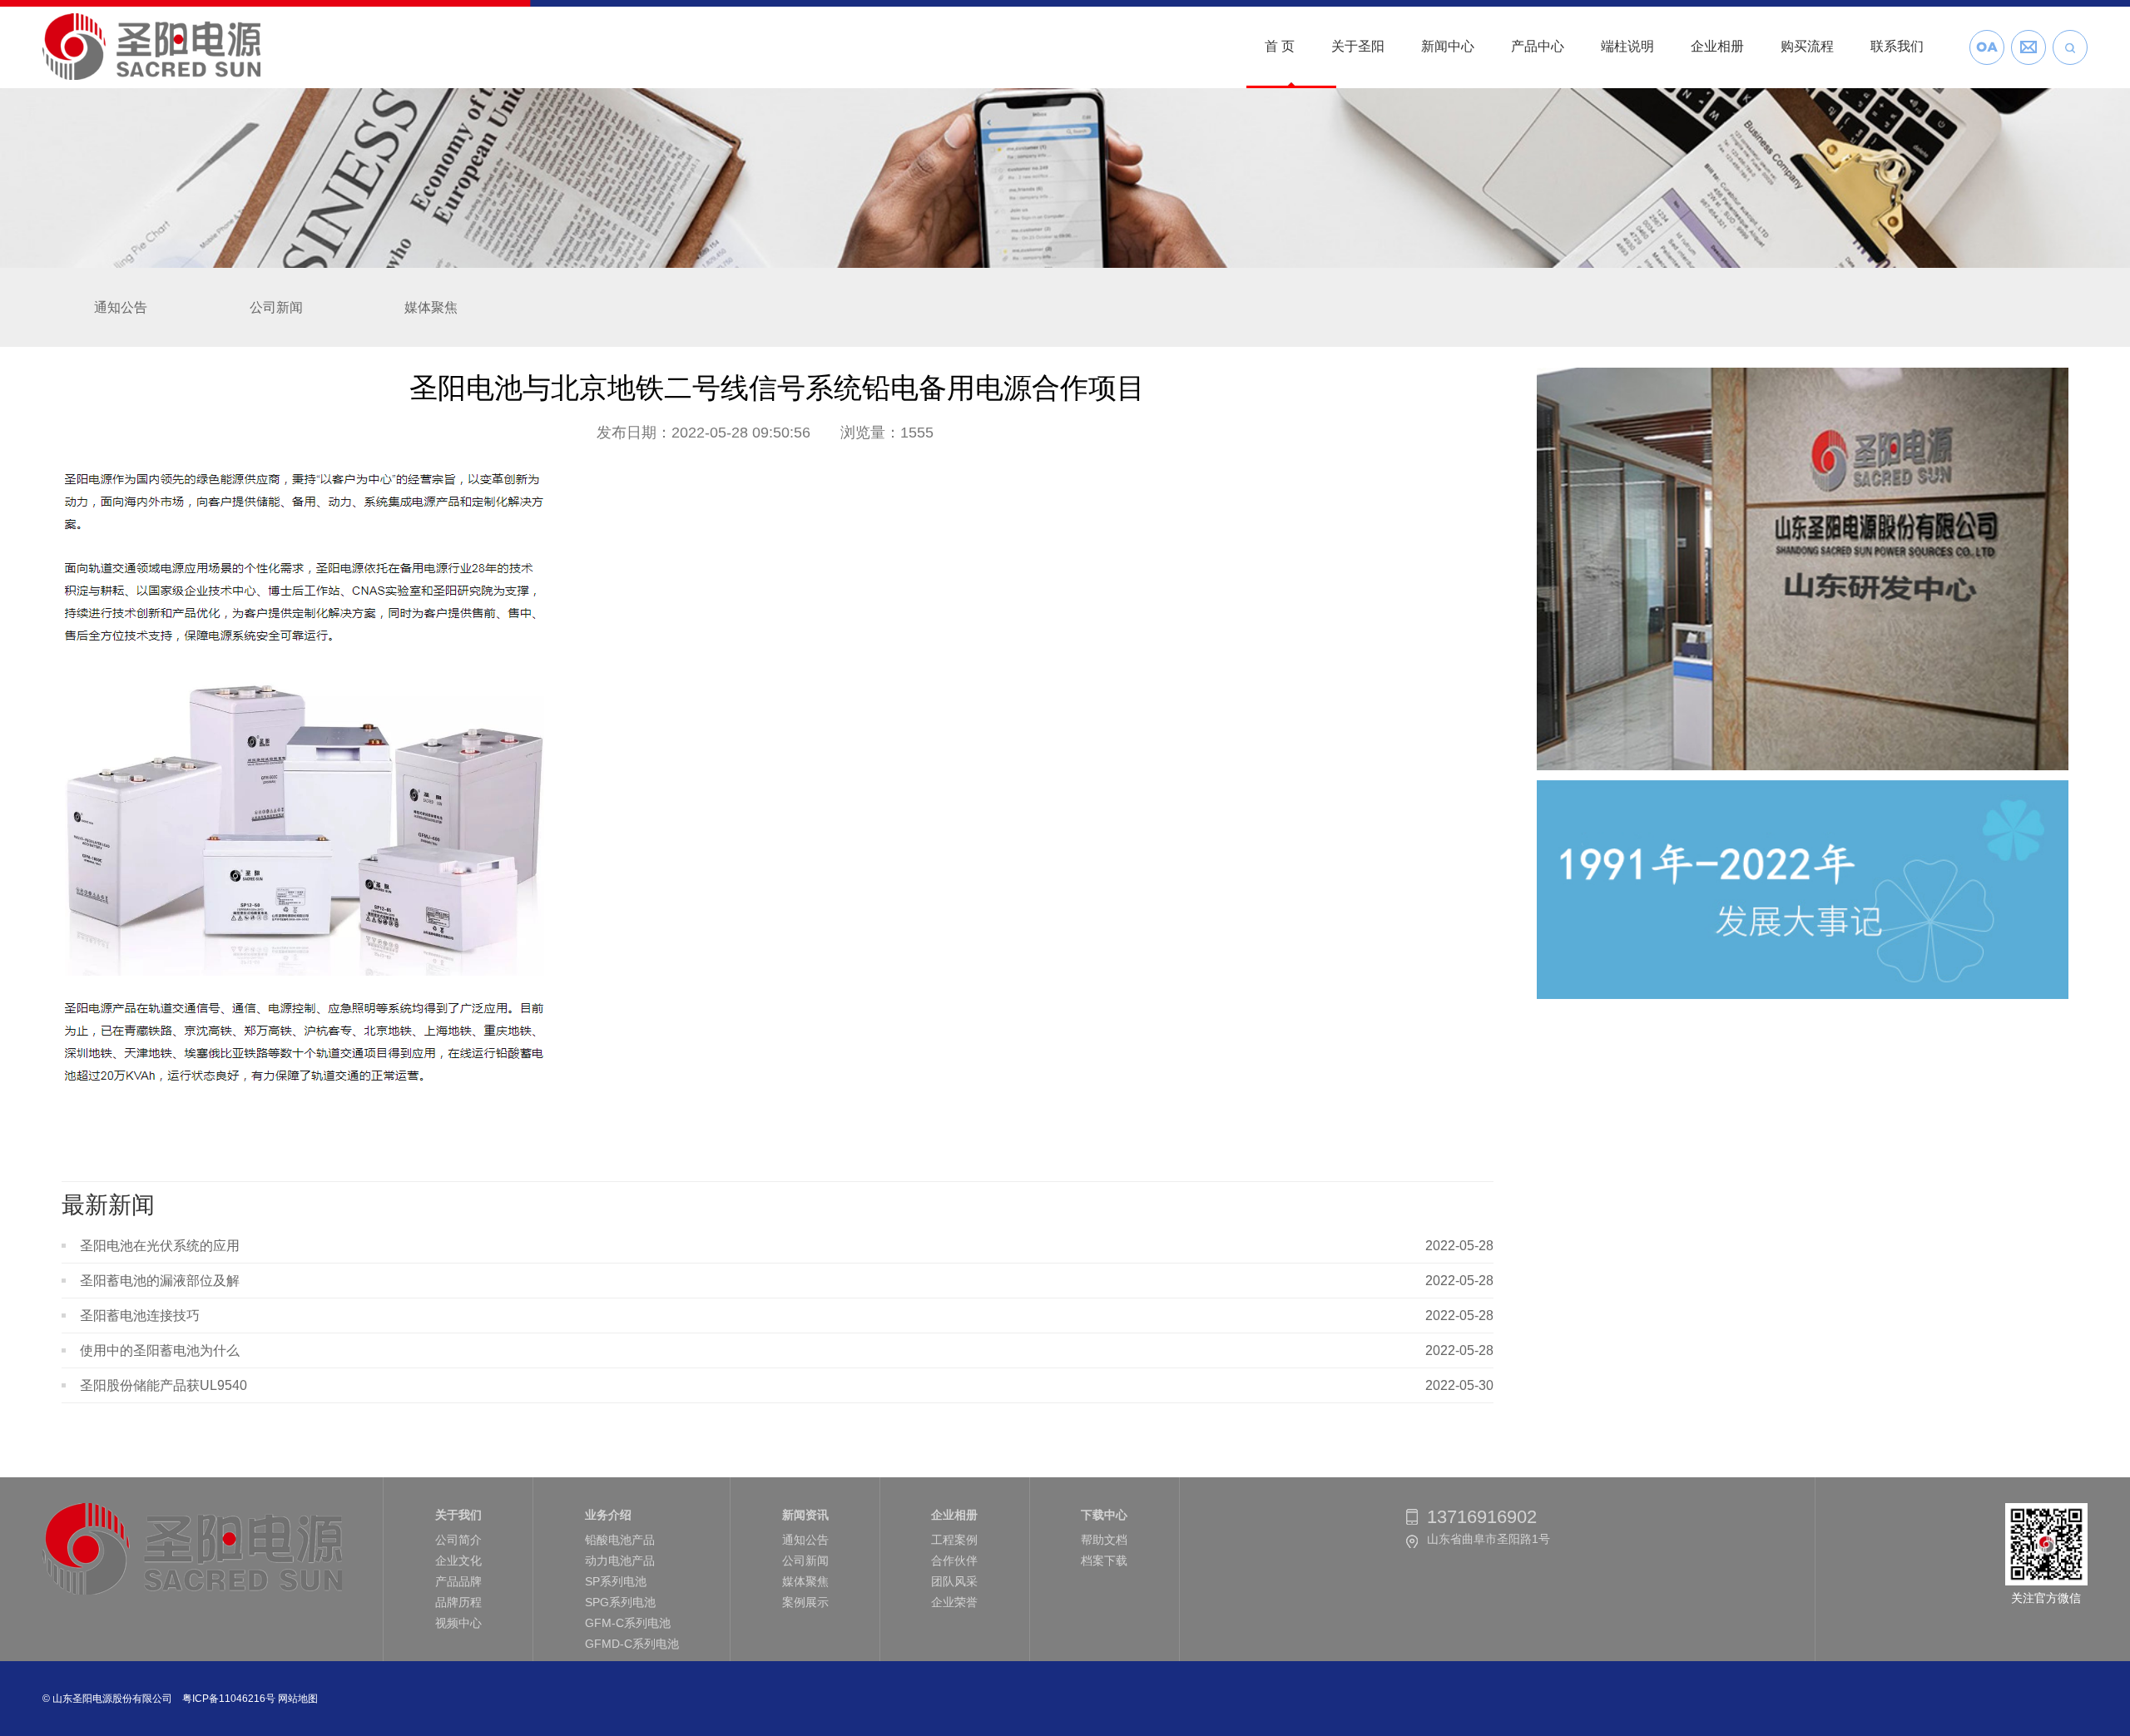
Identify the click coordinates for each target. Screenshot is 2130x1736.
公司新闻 (276, 307)
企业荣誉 (954, 1602)
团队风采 (954, 1581)
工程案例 (954, 1540)
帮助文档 (1104, 1540)
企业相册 (954, 1515)
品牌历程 (458, 1602)
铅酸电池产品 (620, 1540)
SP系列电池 (616, 1581)
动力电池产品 (620, 1560)
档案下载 (1104, 1560)
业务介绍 (608, 1515)
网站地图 (298, 1699)
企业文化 (458, 1560)
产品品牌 (458, 1581)
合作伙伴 (954, 1560)
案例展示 (805, 1602)
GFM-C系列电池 (628, 1623)
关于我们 (458, 1515)
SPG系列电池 (620, 1602)
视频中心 (458, 1623)
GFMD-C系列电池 (632, 1644)
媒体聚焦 (431, 307)
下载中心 (1104, 1515)
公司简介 (458, 1540)
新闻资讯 (805, 1515)
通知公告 (121, 307)
